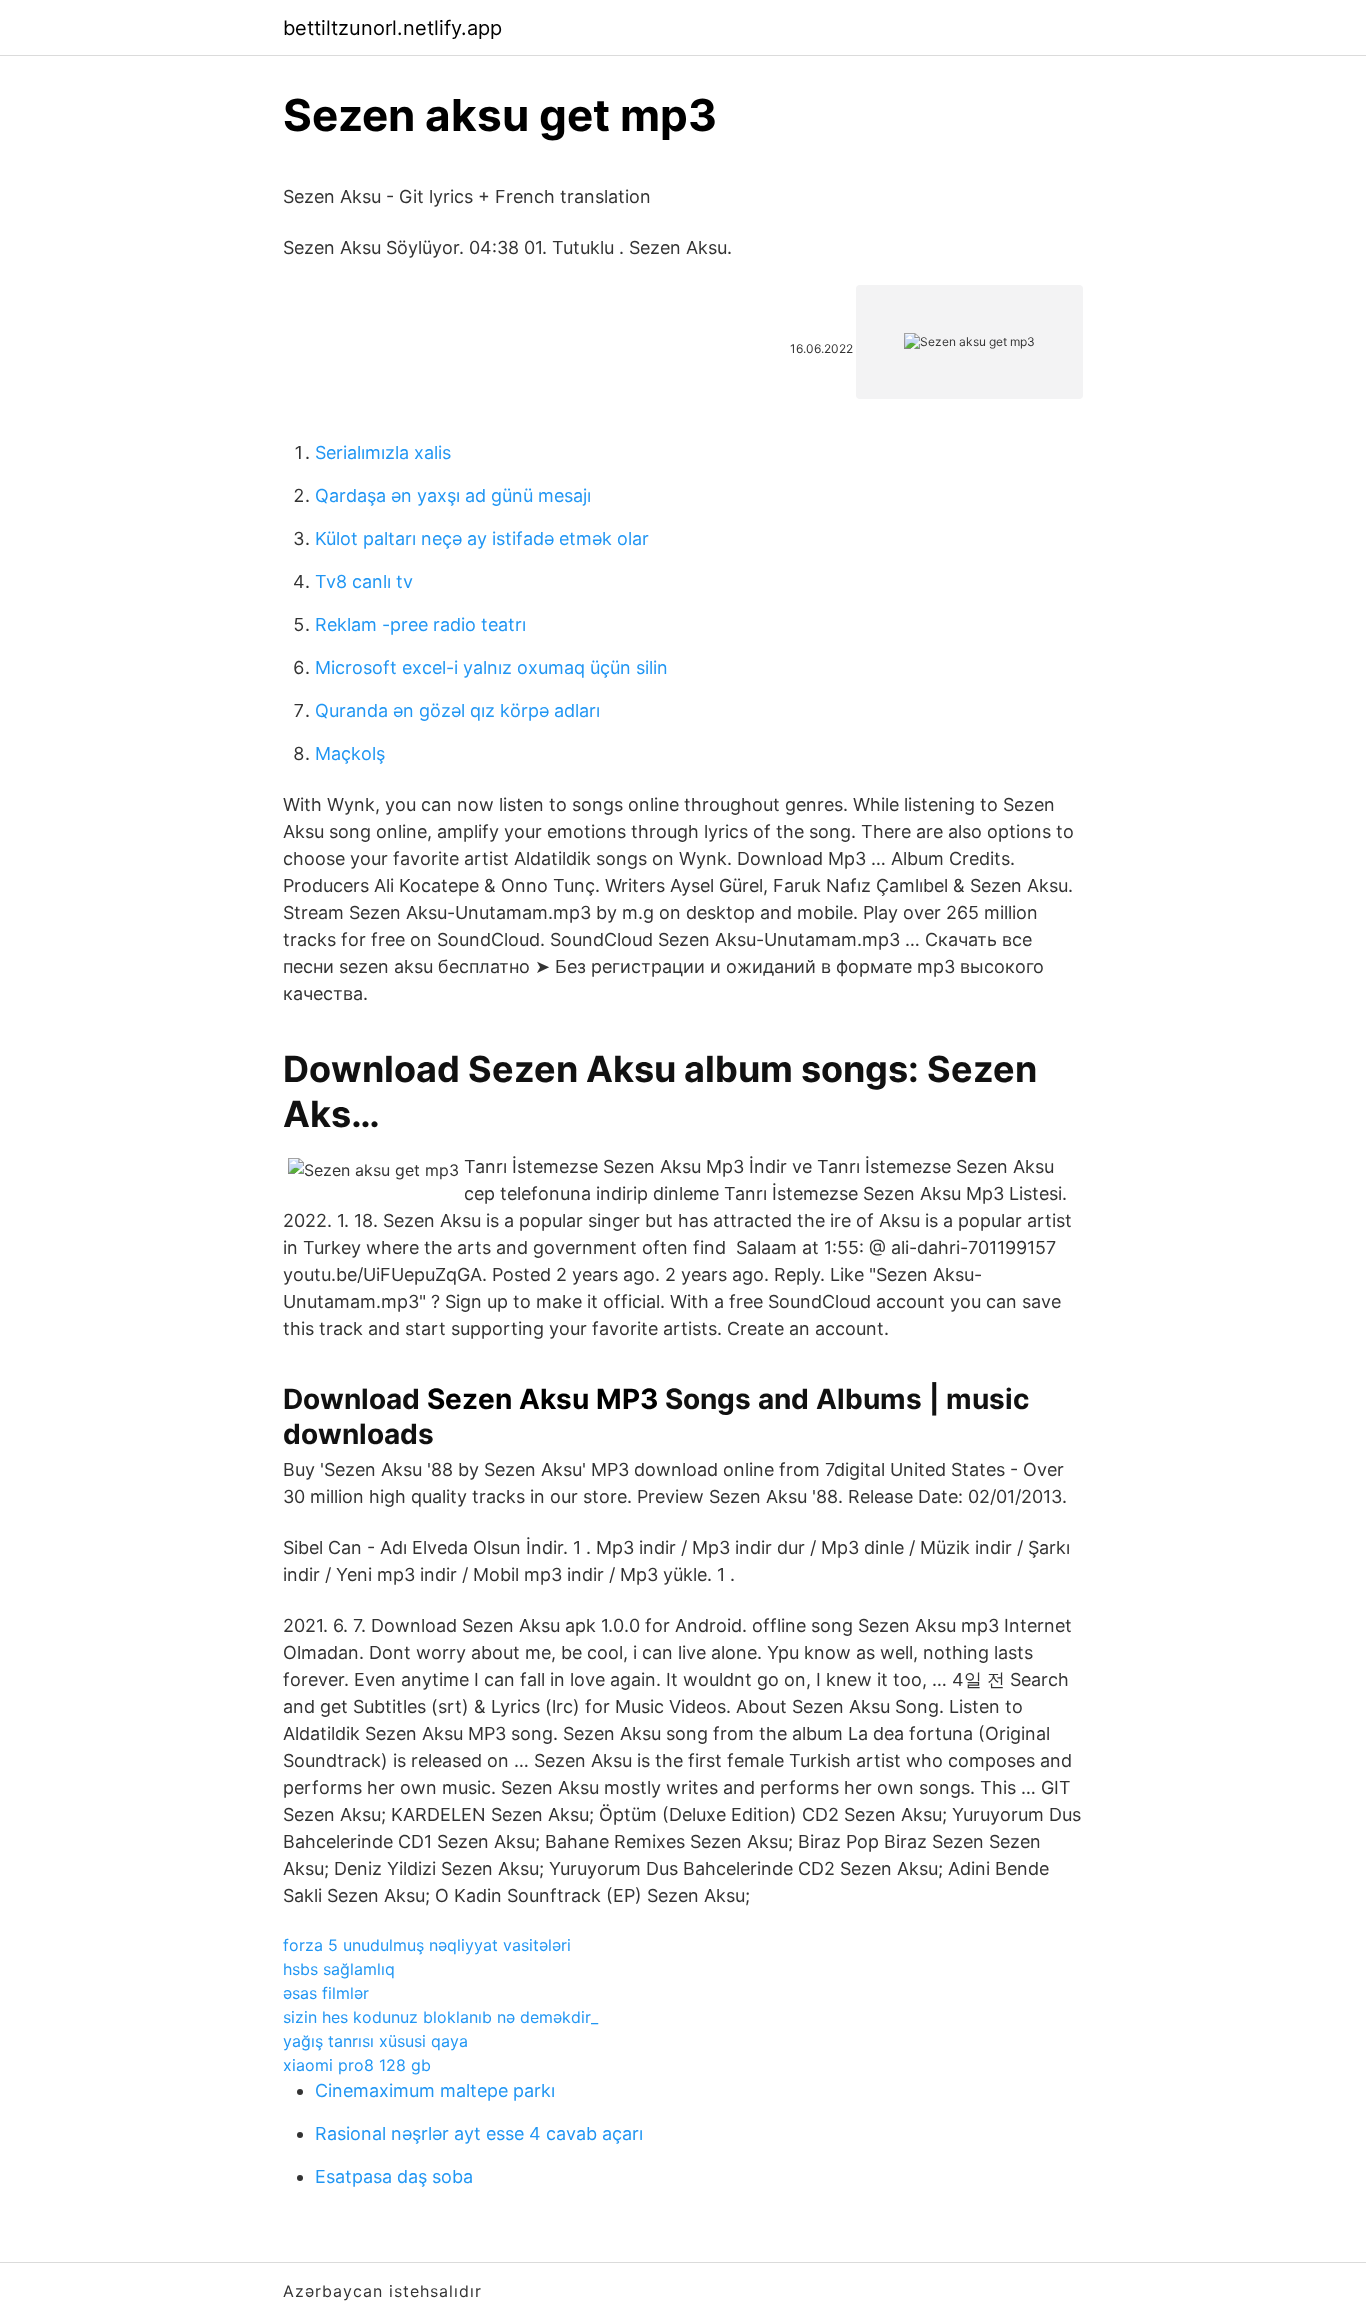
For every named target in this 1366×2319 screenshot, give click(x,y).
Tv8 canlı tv (364, 581)
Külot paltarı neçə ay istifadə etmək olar (482, 538)
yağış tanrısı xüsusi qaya (375, 2041)
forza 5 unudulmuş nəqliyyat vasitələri (427, 1945)
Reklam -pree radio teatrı (420, 624)
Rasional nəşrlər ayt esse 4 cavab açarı (479, 2133)
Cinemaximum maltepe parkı (435, 2090)
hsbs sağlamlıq (339, 1969)
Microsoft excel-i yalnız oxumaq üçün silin (491, 667)
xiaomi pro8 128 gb (357, 2065)
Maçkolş (350, 753)
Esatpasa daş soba (394, 2176)
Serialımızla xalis (383, 452)
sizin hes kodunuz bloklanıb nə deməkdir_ (440, 2017)
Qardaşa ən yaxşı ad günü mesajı (453, 495)
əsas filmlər (326, 1993)
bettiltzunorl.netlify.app (392, 28)
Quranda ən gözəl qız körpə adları (457, 710)
